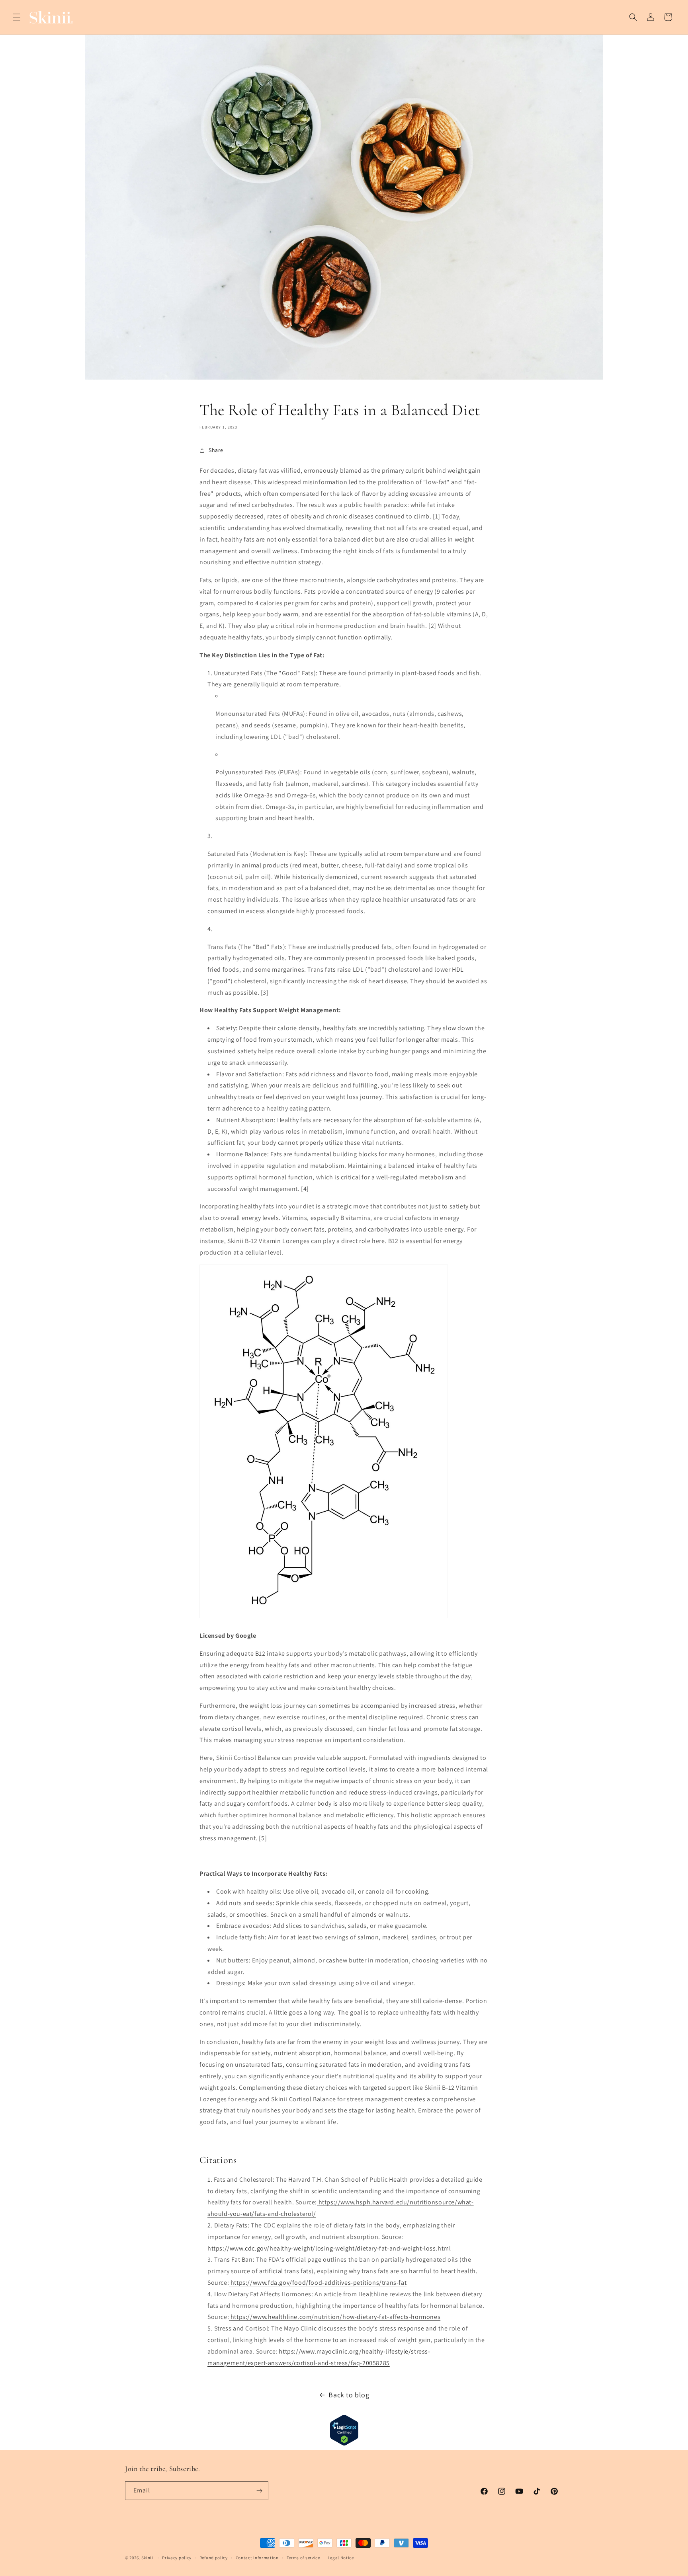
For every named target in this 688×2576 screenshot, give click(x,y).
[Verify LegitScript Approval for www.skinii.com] (344, 2444)
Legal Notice (341, 2558)
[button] (17, 17)
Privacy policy (177, 2558)
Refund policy (214, 2558)
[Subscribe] (259, 2491)
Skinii (147, 2558)
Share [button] (216, 450)
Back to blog (349, 2395)
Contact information (257, 2558)
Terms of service (303, 2558)
